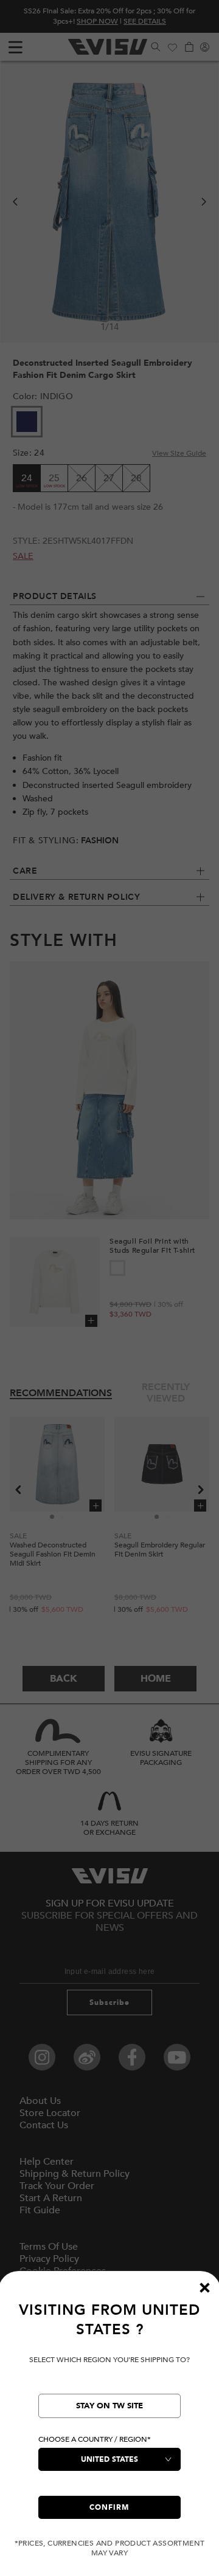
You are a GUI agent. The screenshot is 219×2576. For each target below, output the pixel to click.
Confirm (109, 2507)
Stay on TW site (109, 2406)
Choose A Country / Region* (95, 2439)
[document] (109, 2429)
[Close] (204, 2287)
